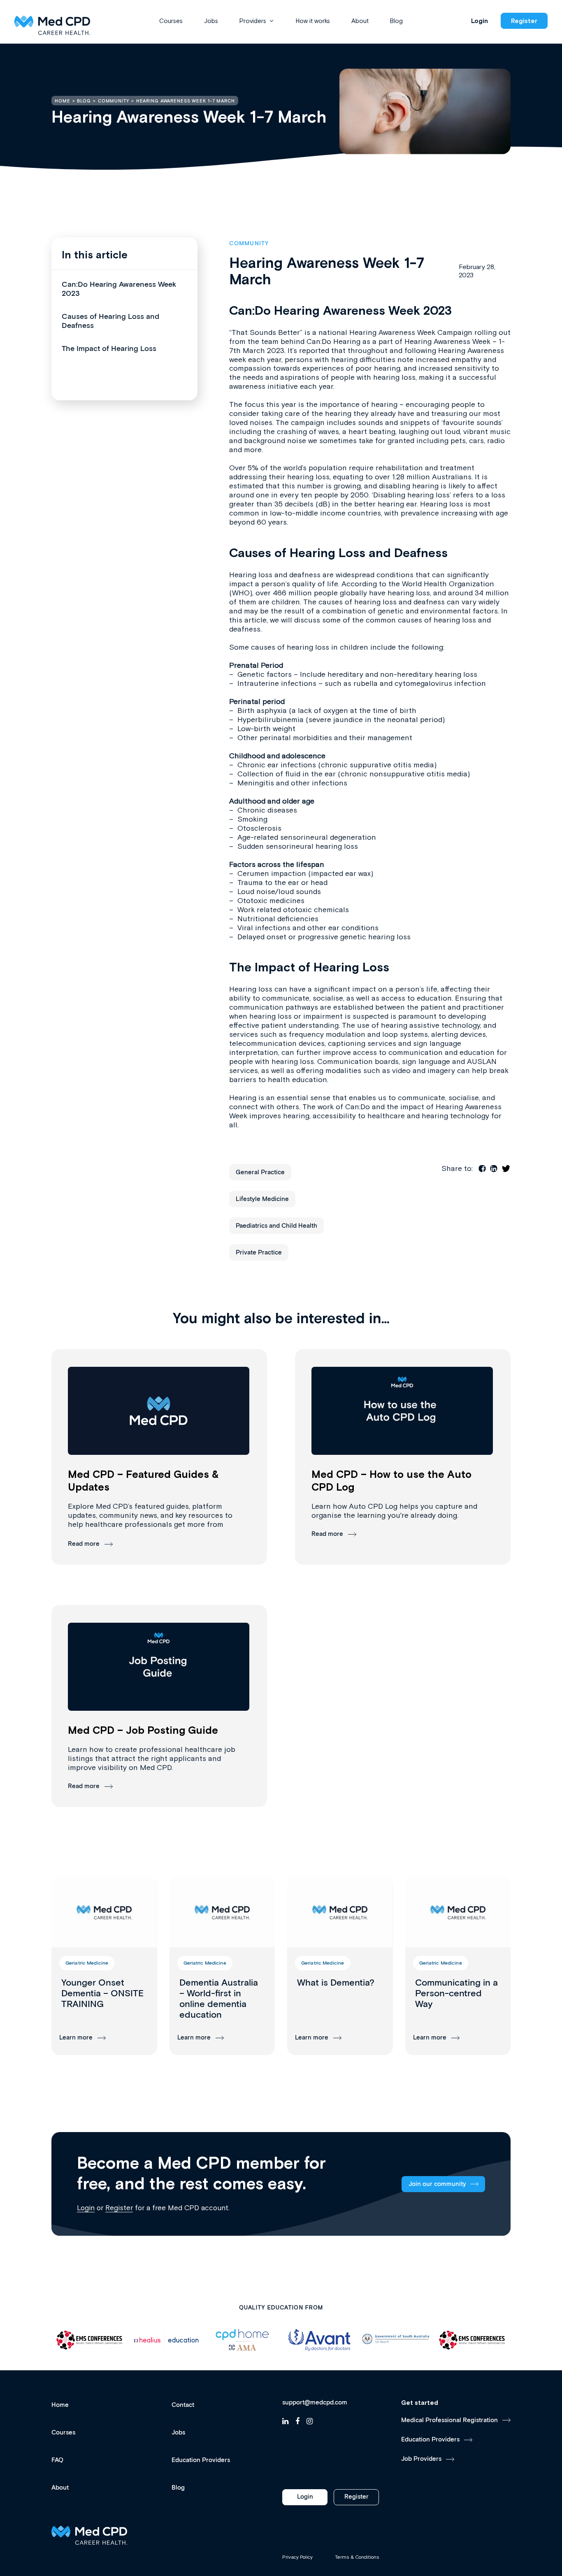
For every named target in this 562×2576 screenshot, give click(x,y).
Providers (253, 21)
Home (60, 2405)
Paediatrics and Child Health (276, 1226)
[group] (104, 1966)
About (360, 21)
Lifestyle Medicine (262, 1199)
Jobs (211, 21)
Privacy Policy (297, 2557)
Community (249, 244)
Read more (84, 1544)
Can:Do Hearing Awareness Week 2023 (119, 289)
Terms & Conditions (357, 2557)
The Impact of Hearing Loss (109, 349)
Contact (183, 2405)
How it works (313, 21)
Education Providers (201, 2460)
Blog (396, 21)
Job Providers (421, 2459)
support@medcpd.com (315, 2403)
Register (524, 21)
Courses (171, 21)
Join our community (437, 2184)
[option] (90, 2340)
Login (480, 21)
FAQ (57, 2460)
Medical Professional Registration (449, 2420)
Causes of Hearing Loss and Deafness (110, 321)
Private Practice (259, 1253)
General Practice (260, 1172)
